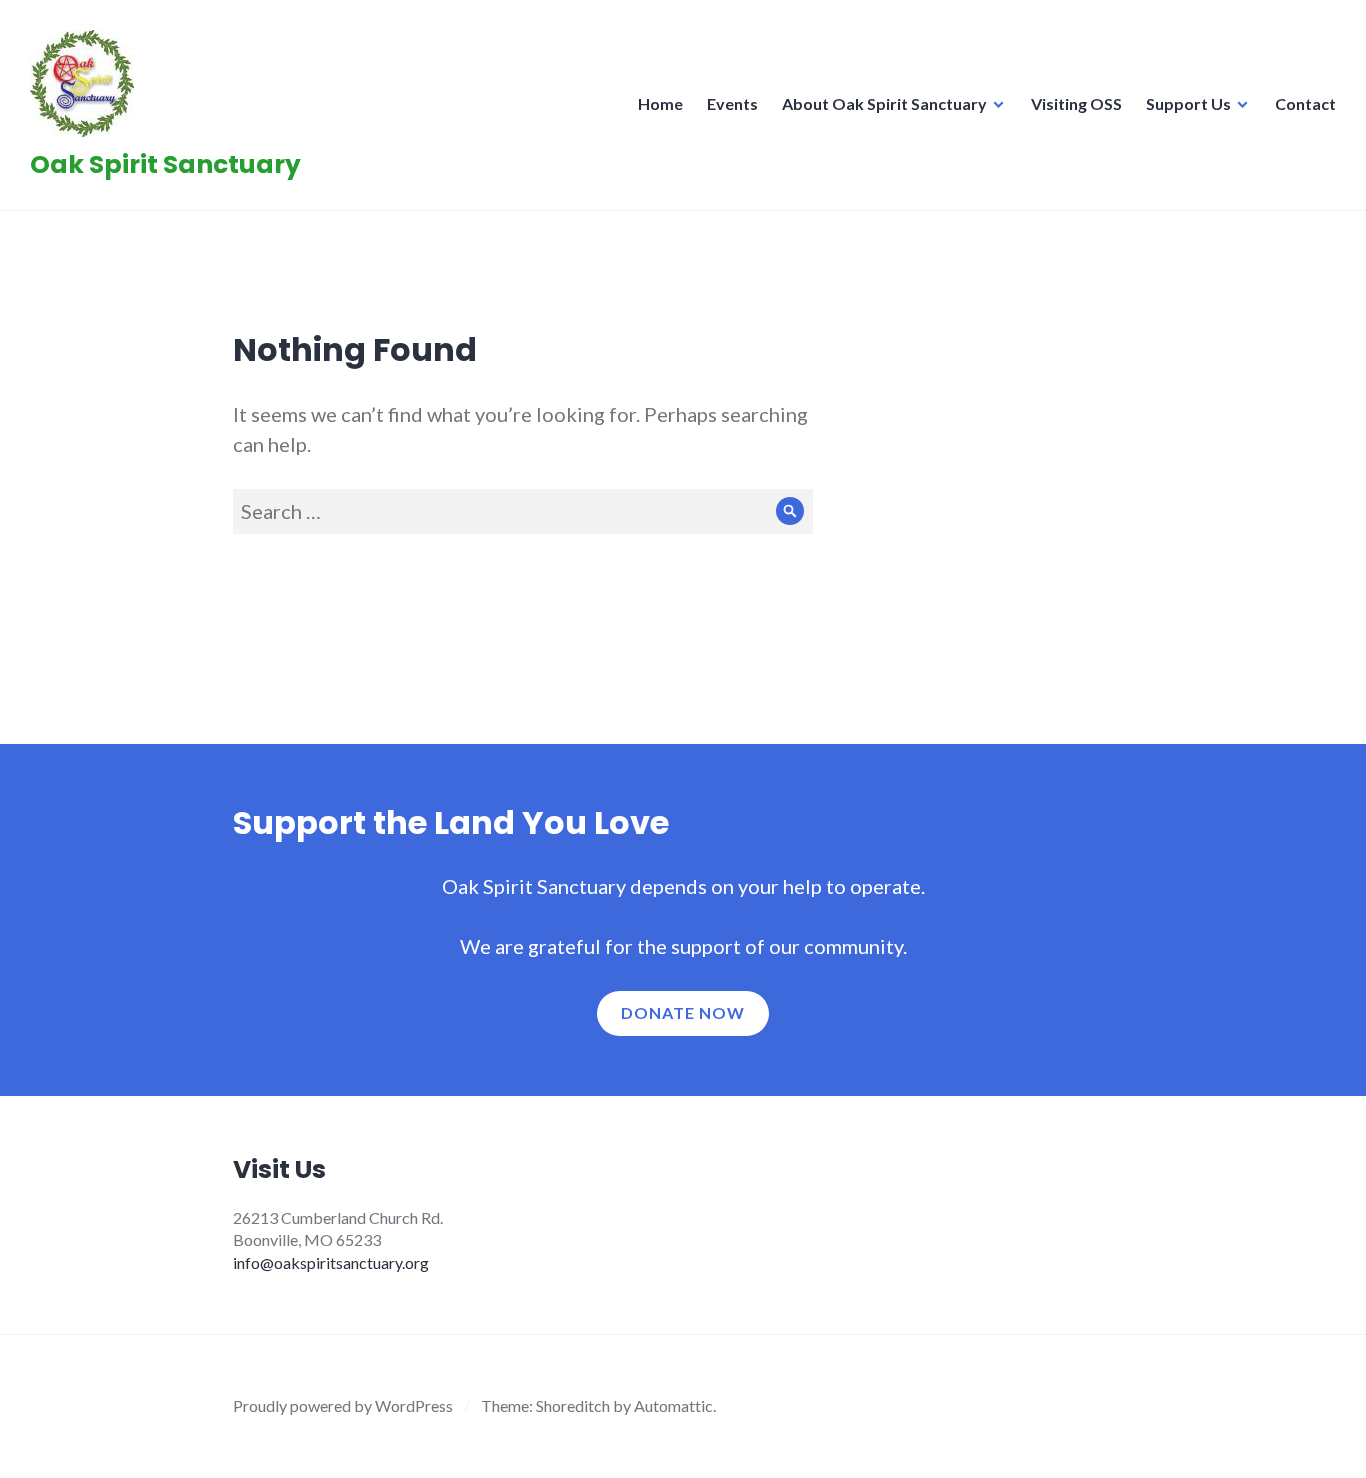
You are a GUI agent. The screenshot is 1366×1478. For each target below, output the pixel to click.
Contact (1305, 103)
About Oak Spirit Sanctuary (884, 103)
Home (660, 103)
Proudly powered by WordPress (343, 1405)
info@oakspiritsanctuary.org (331, 1262)
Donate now (683, 1012)
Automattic (673, 1405)
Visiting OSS (1076, 103)
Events (732, 103)
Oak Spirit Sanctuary (165, 164)
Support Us (1188, 103)
